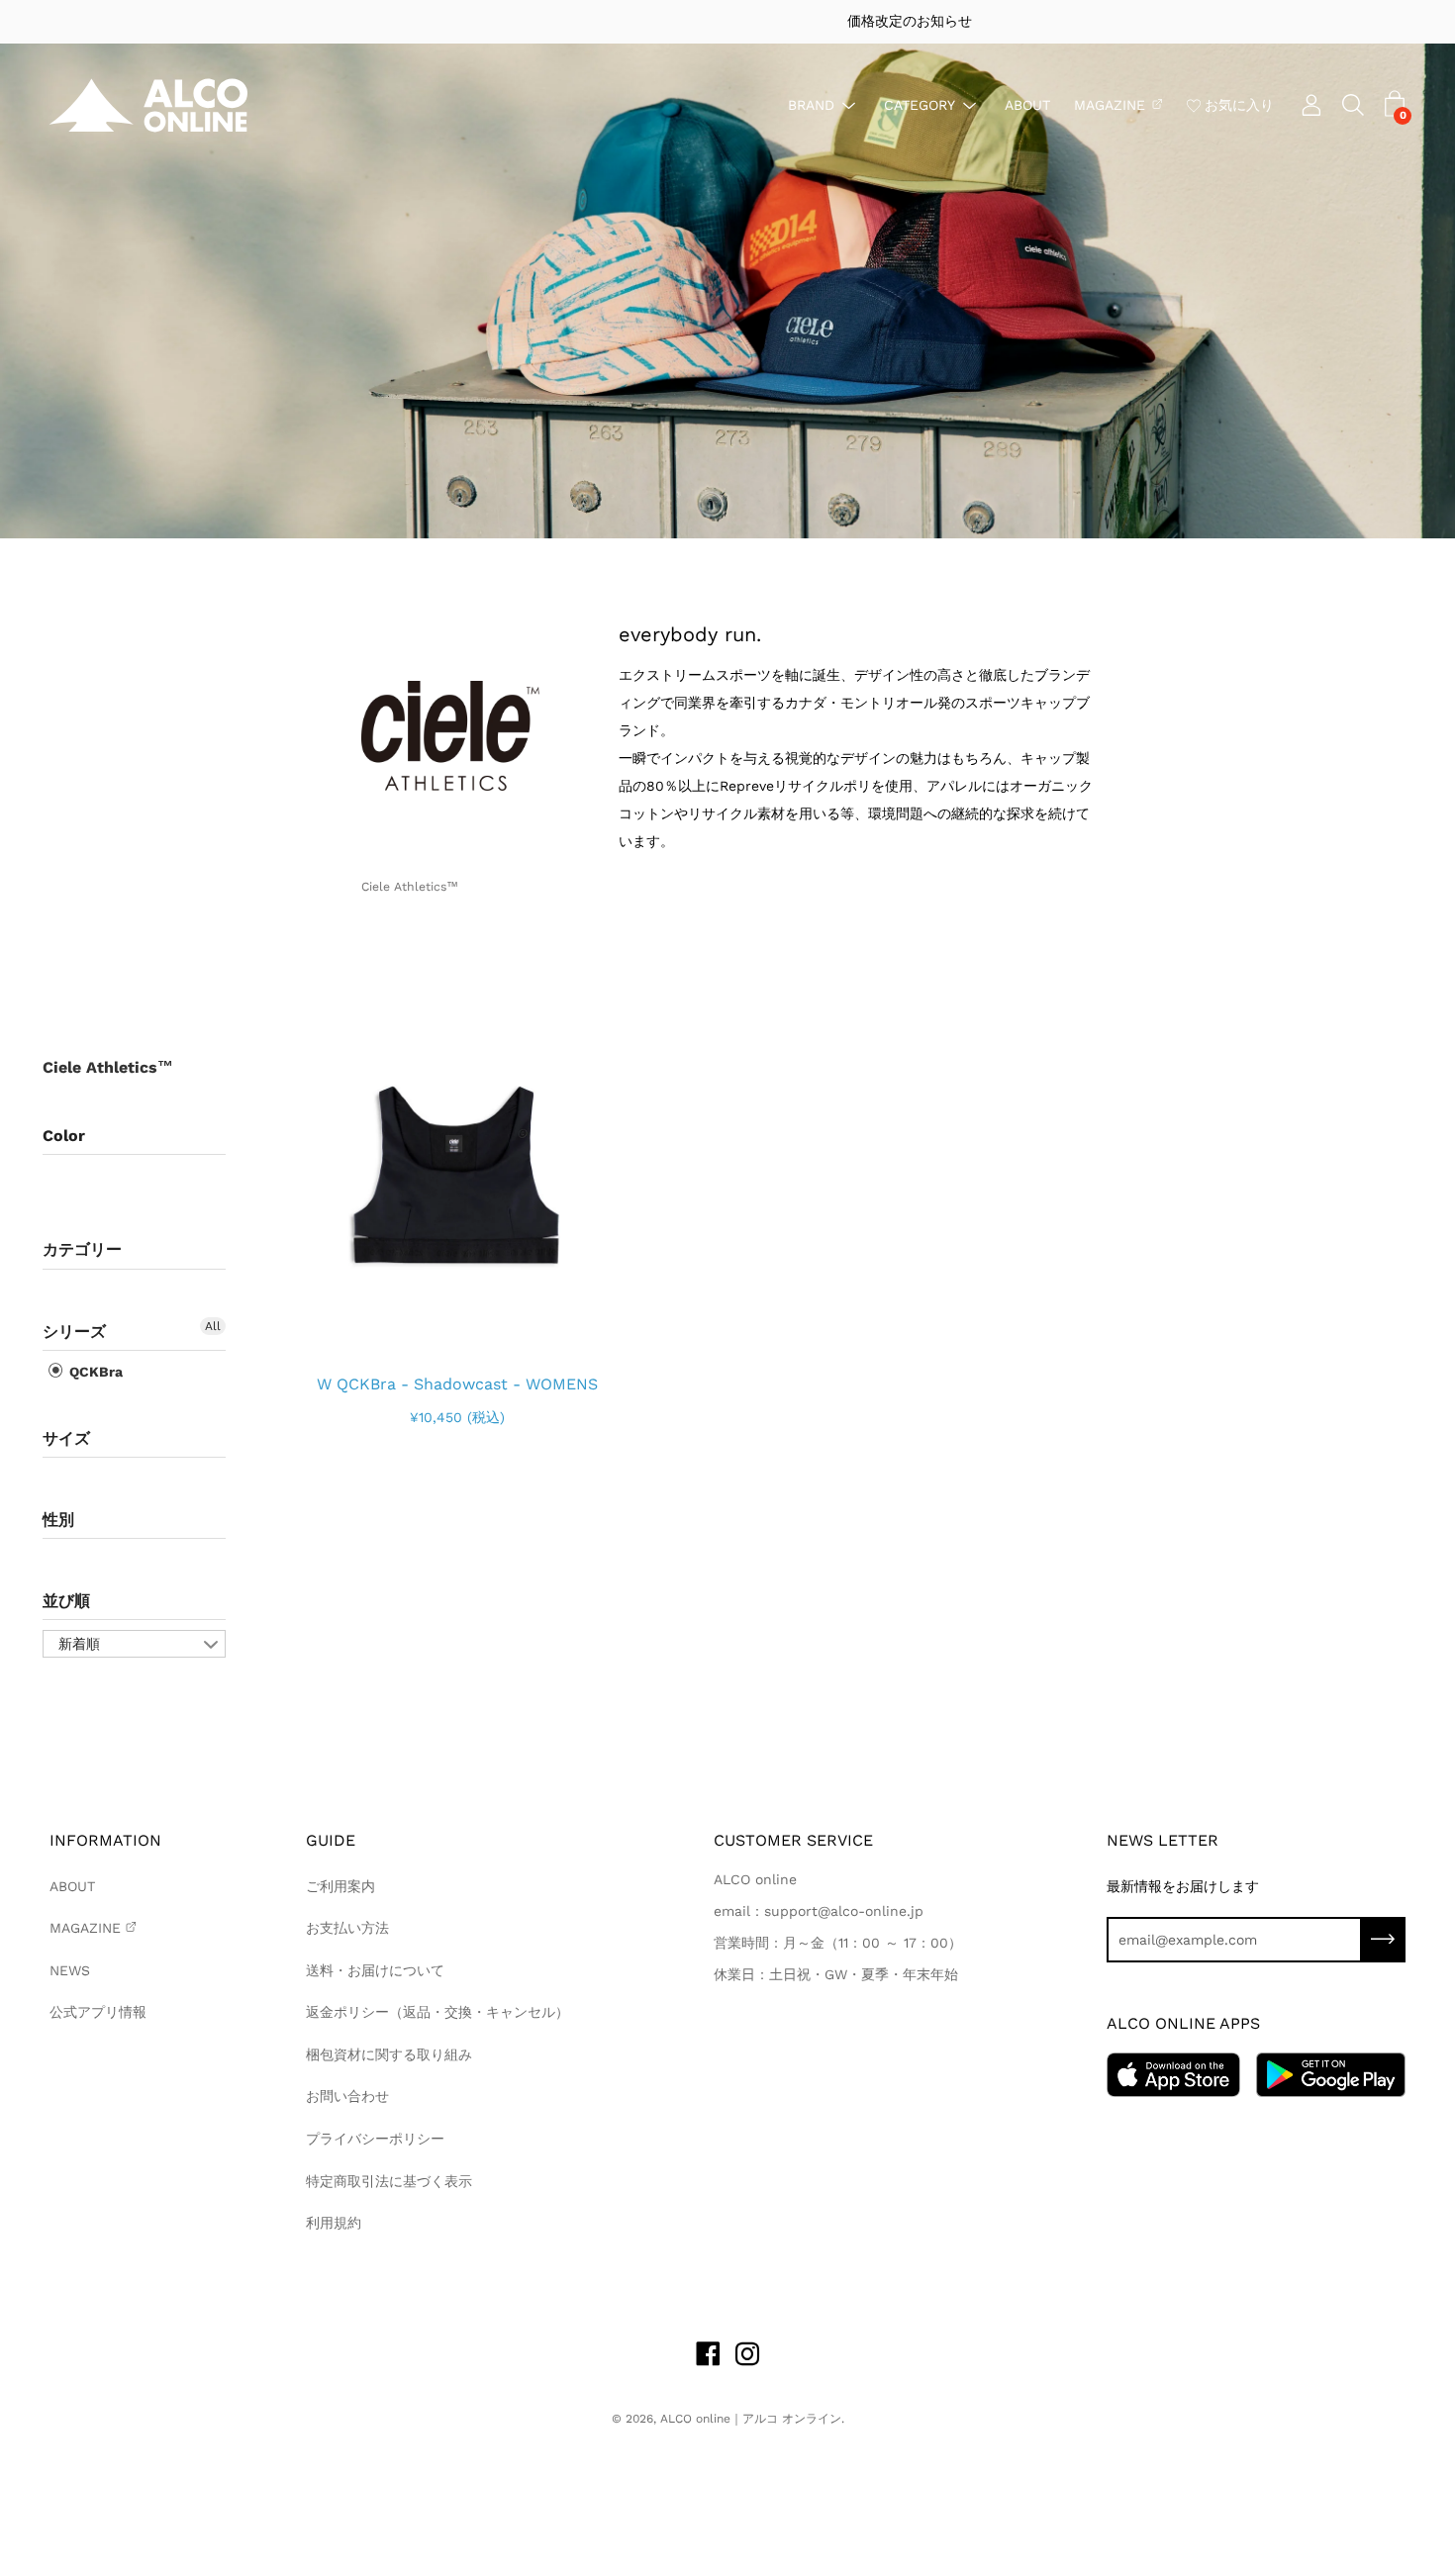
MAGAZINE (1110, 104)
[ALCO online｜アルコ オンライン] (148, 105)
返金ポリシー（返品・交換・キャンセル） (437, 2012)
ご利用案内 (340, 1886)
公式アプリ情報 (98, 2012)
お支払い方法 (347, 1928)
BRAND (811, 104)
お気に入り (1239, 104)
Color (64, 1136)
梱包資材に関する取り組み (389, 2054)
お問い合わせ (347, 2096)
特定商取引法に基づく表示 (389, 2181)
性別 (58, 1520)
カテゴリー (82, 1249)
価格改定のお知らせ (727, 21)
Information (105, 1840)
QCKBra (94, 1372)
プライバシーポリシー (375, 2139)
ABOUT (1027, 104)
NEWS (70, 1970)
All (213, 1326)
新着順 (79, 1644)
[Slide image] (457, 1177)
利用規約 (334, 2223)
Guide (331, 1840)
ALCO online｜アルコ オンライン (751, 2419)
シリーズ (74, 1332)
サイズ (66, 1438)
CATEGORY (920, 104)
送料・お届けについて (375, 1970)
